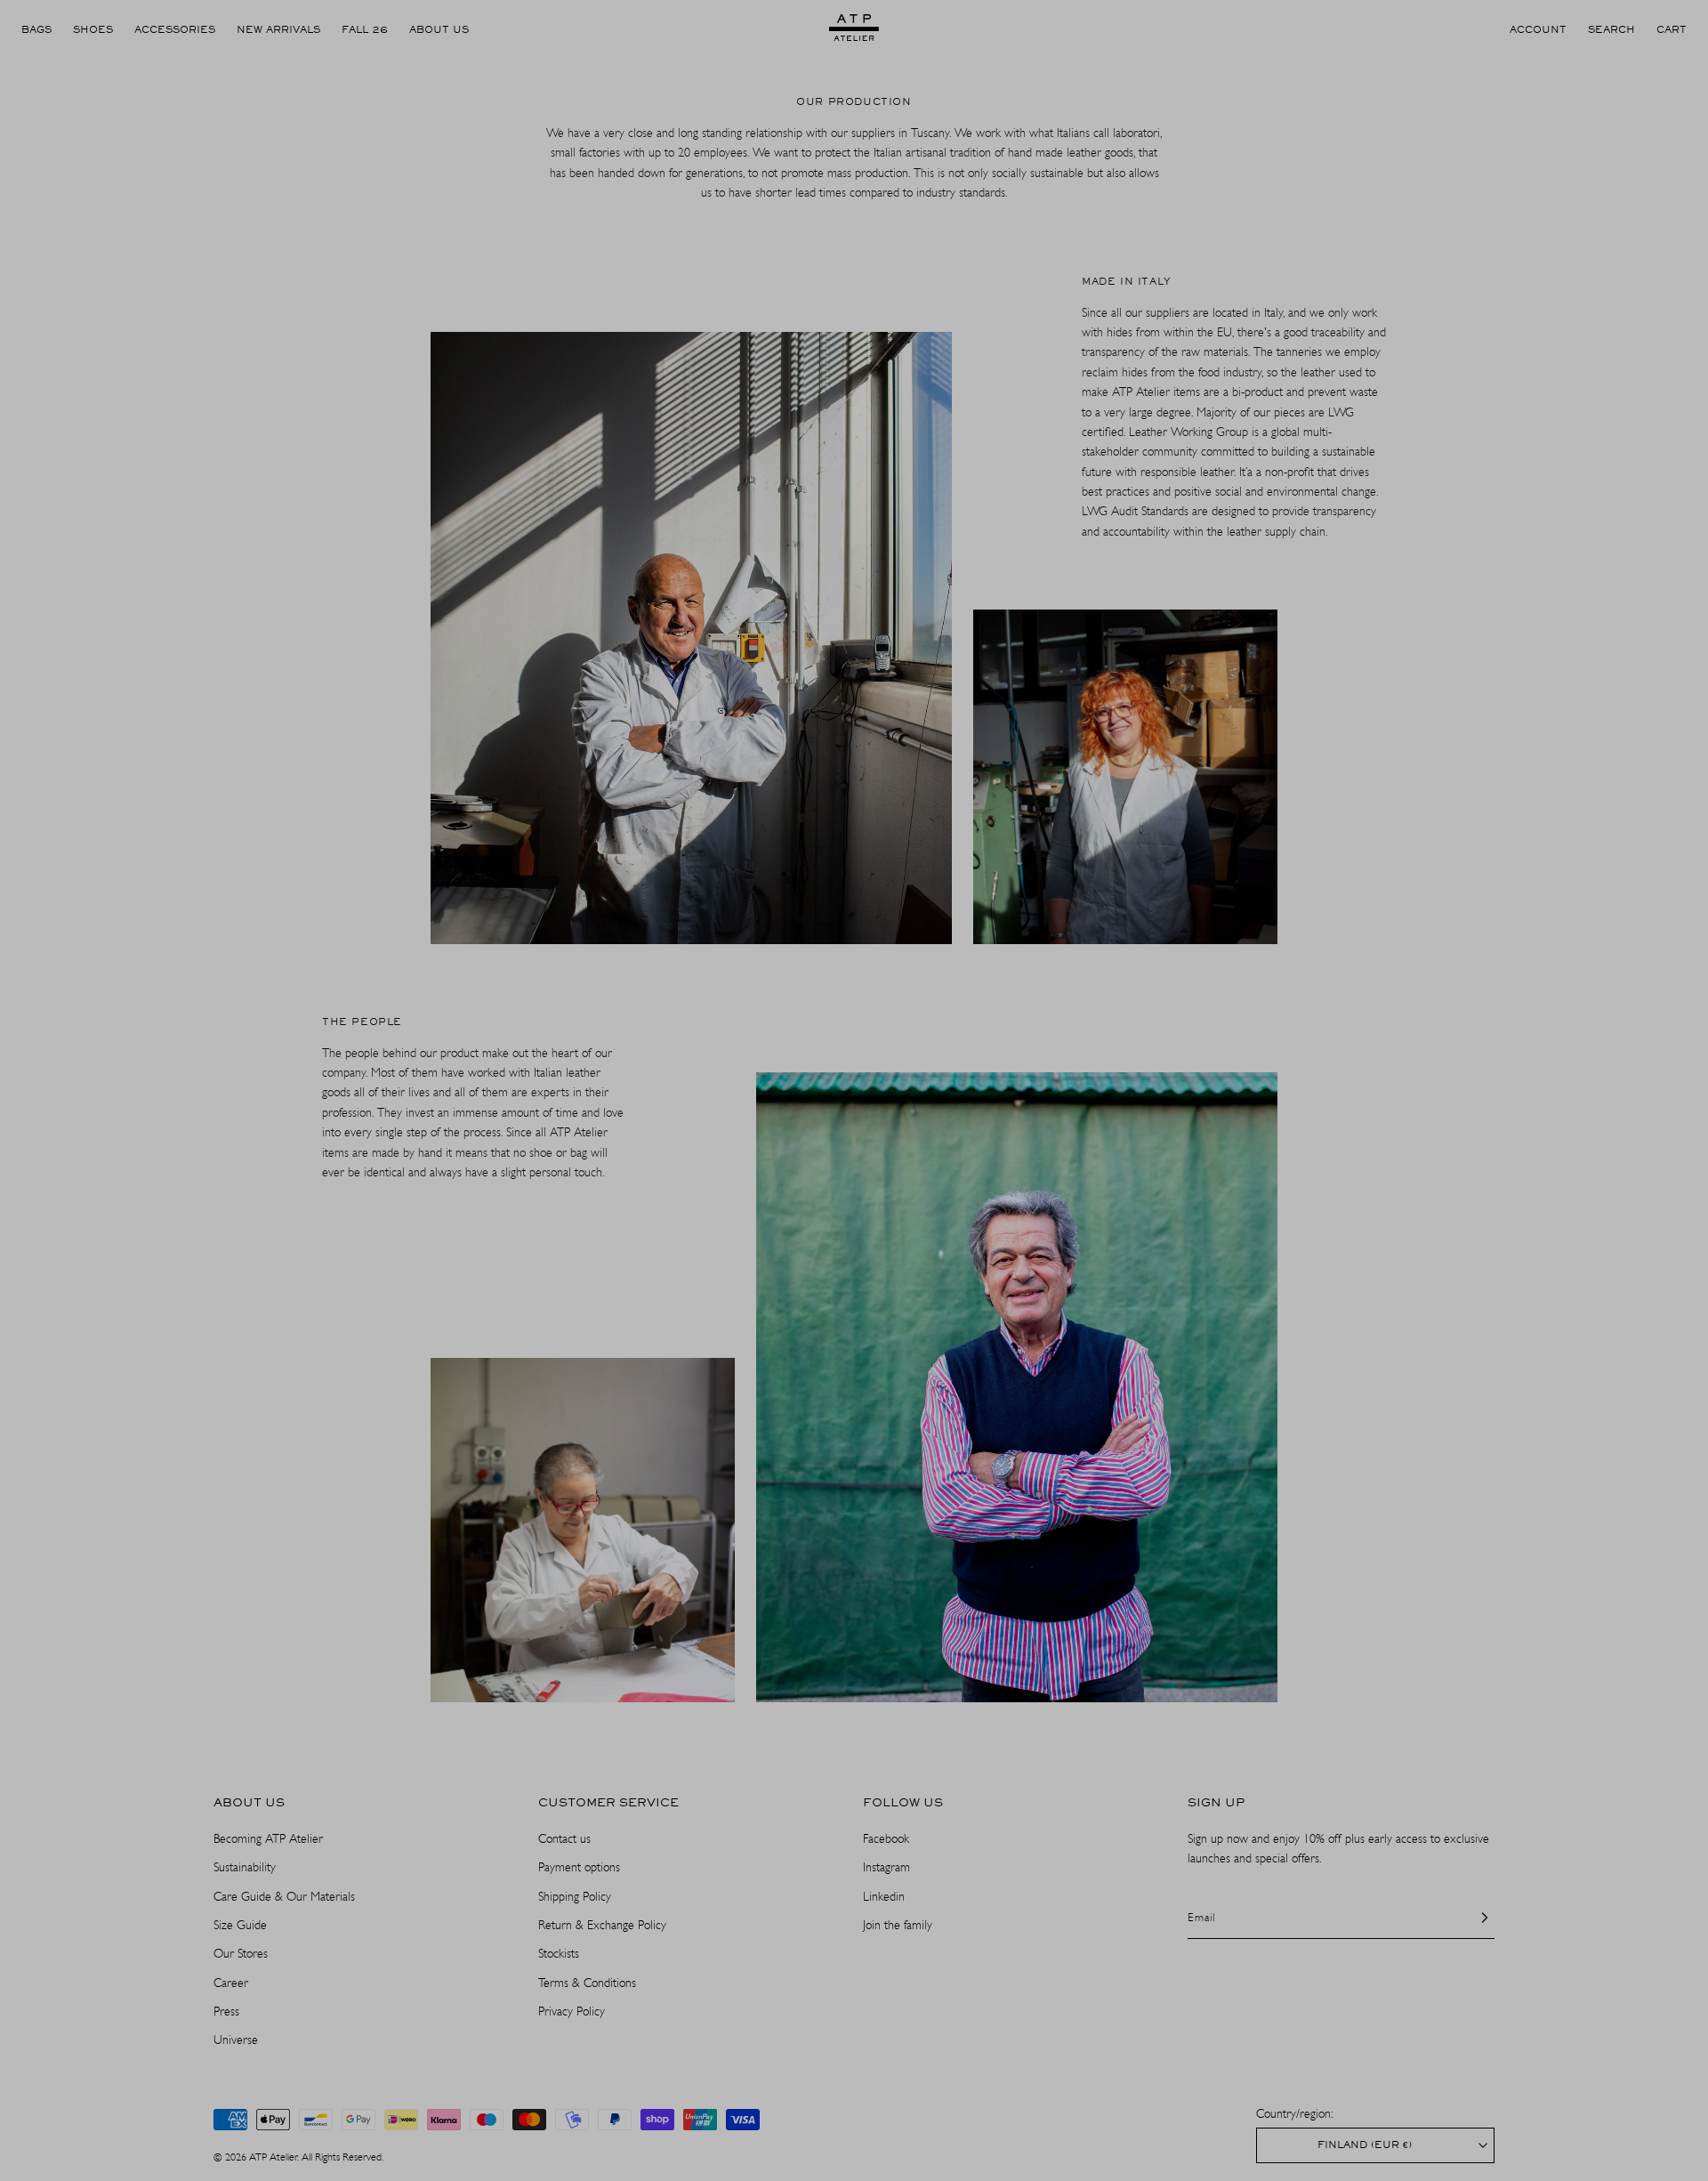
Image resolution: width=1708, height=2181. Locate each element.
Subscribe (854, 1157)
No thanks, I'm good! (854, 1208)
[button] (974, 973)
